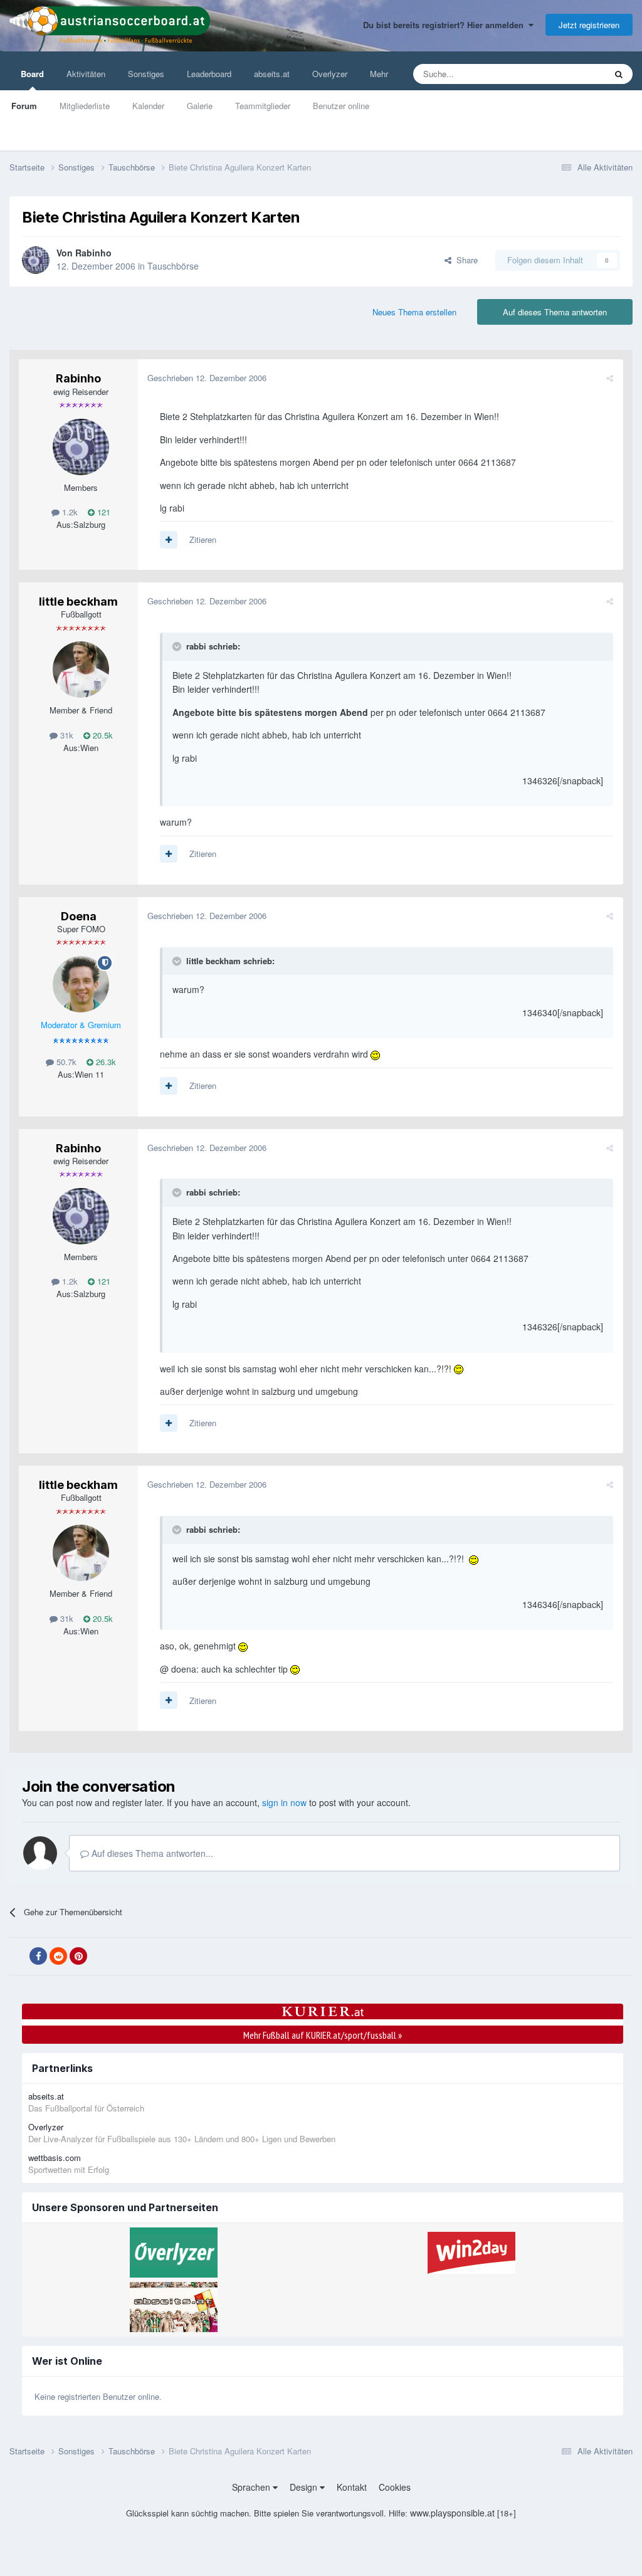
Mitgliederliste (85, 106)
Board (32, 74)
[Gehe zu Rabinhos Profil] (36, 260)
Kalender (148, 106)
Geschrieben (207, 378)
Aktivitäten (86, 74)
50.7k (65, 1062)
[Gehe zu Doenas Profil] (81, 984)
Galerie (200, 106)
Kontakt (352, 2487)
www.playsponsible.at (452, 2513)
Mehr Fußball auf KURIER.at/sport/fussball (323, 2035)
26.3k (105, 1062)
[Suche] (619, 74)
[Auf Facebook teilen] (38, 1956)
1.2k (69, 512)
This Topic (571, 74)
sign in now (284, 1802)
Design (305, 2487)
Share (465, 260)
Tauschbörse (173, 266)
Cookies (395, 2487)
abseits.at (272, 74)
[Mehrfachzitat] (169, 540)
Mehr (379, 74)
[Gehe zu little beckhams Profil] (81, 670)
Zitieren (203, 539)
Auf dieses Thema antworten (555, 312)
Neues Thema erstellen (414, 312)
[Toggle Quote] (178, 646)
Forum (24, 106)
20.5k (102, 735)
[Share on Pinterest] (78, 1956)
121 (103, 512)
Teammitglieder (263, 106)
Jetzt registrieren (589, 25)
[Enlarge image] (375, 1054)
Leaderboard (209, 74)
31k (66, 735)
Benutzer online (341, 106)
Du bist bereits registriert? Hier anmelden (446, 25)
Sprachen (252, 2487)
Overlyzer (330, 74)
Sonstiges (146, 74)
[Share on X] (18, 1957)
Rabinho (93, 253)
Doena (79, 916)
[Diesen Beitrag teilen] (610, 378)
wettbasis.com (55, 2158)
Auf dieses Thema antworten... (151, 1853)
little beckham (78, 602)
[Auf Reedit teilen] (58, 1956)
